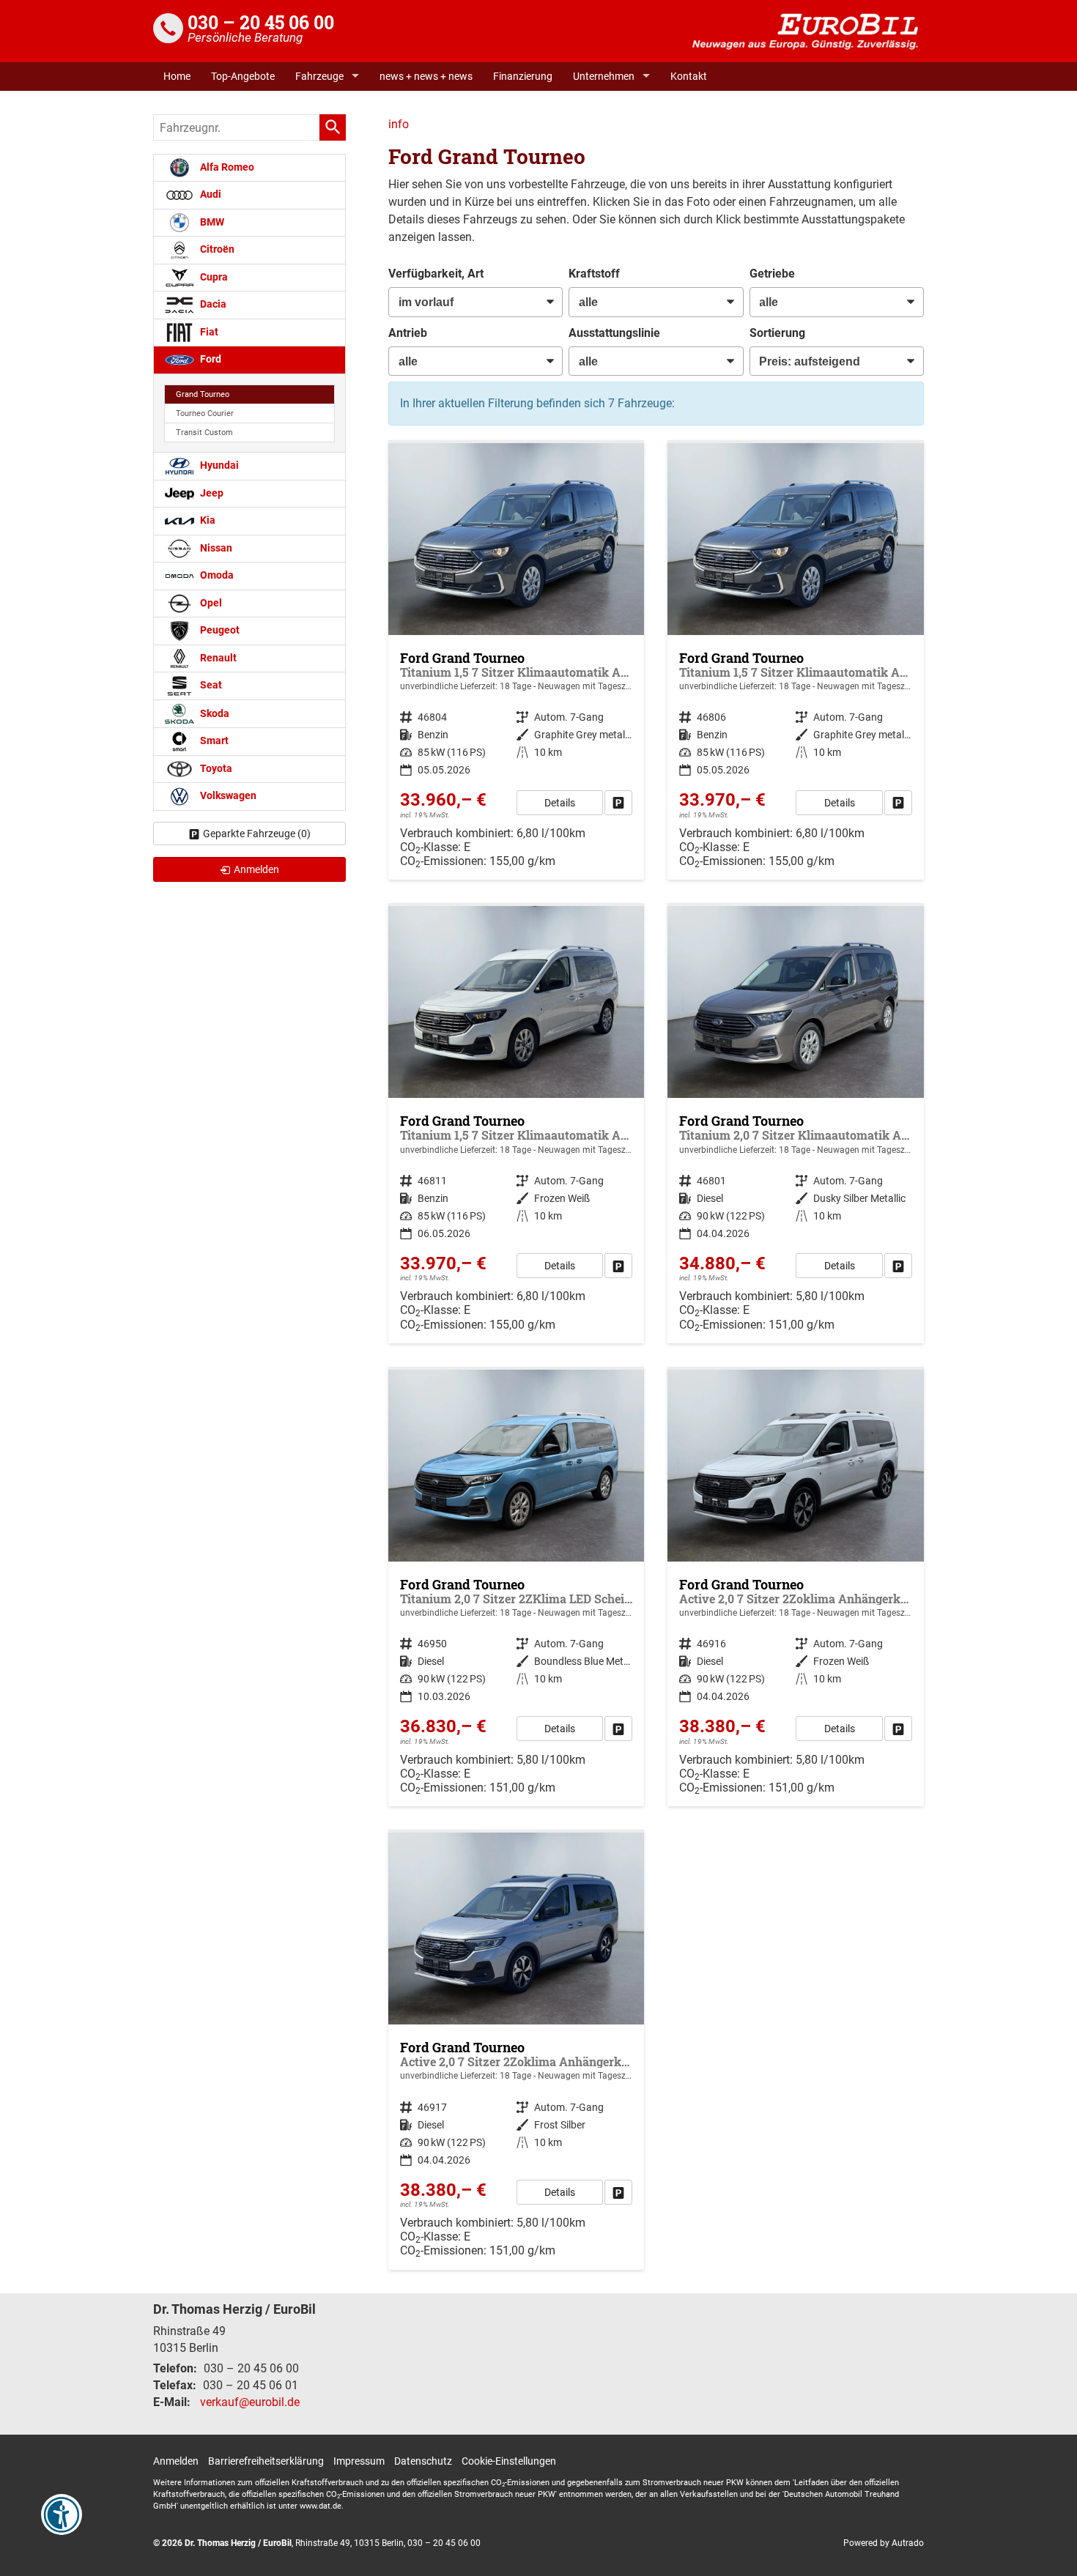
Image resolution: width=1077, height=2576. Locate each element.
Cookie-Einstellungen (509, 2461)
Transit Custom (204, 433)
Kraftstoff (594, 274)
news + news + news (426, 76)
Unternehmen (604, 76)
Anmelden (176, 2461)
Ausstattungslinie (614, 333)
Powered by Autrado (884, 2543)
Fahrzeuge (319, 76)
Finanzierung (523, 76)
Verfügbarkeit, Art (436, 274)
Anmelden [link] (256, 869)
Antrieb (408, 333)
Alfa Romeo (226, 167)
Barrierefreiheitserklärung (266, 2461)
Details (560, 803)
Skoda (214, 713)
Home (177, 76)
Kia (207, 520)
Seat (210, 685)
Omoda (216, 575)
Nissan (215, 548)
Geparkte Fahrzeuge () (257, 834)
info (399, 124)
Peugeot (219, 630)
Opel (210, 603)
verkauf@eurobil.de (250, 2402)
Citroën (216, 249)
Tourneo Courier (205, 413)
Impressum (359, 2461)
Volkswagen (227, 796)
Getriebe (772, 274)
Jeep (211, 493)
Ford (210, 359)
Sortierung (777, 333)
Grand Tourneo (203, 394)
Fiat (208, 332)
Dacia (212, 304)
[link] (618, 803)
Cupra (213, 277)
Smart (213, 741)
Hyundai (218, 465)
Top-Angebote (243, 76)
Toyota (215, 769)
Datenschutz (423, 2461)
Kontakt (689, 76)
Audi (210, 194)
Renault (217, 658)
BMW (211, 222)
